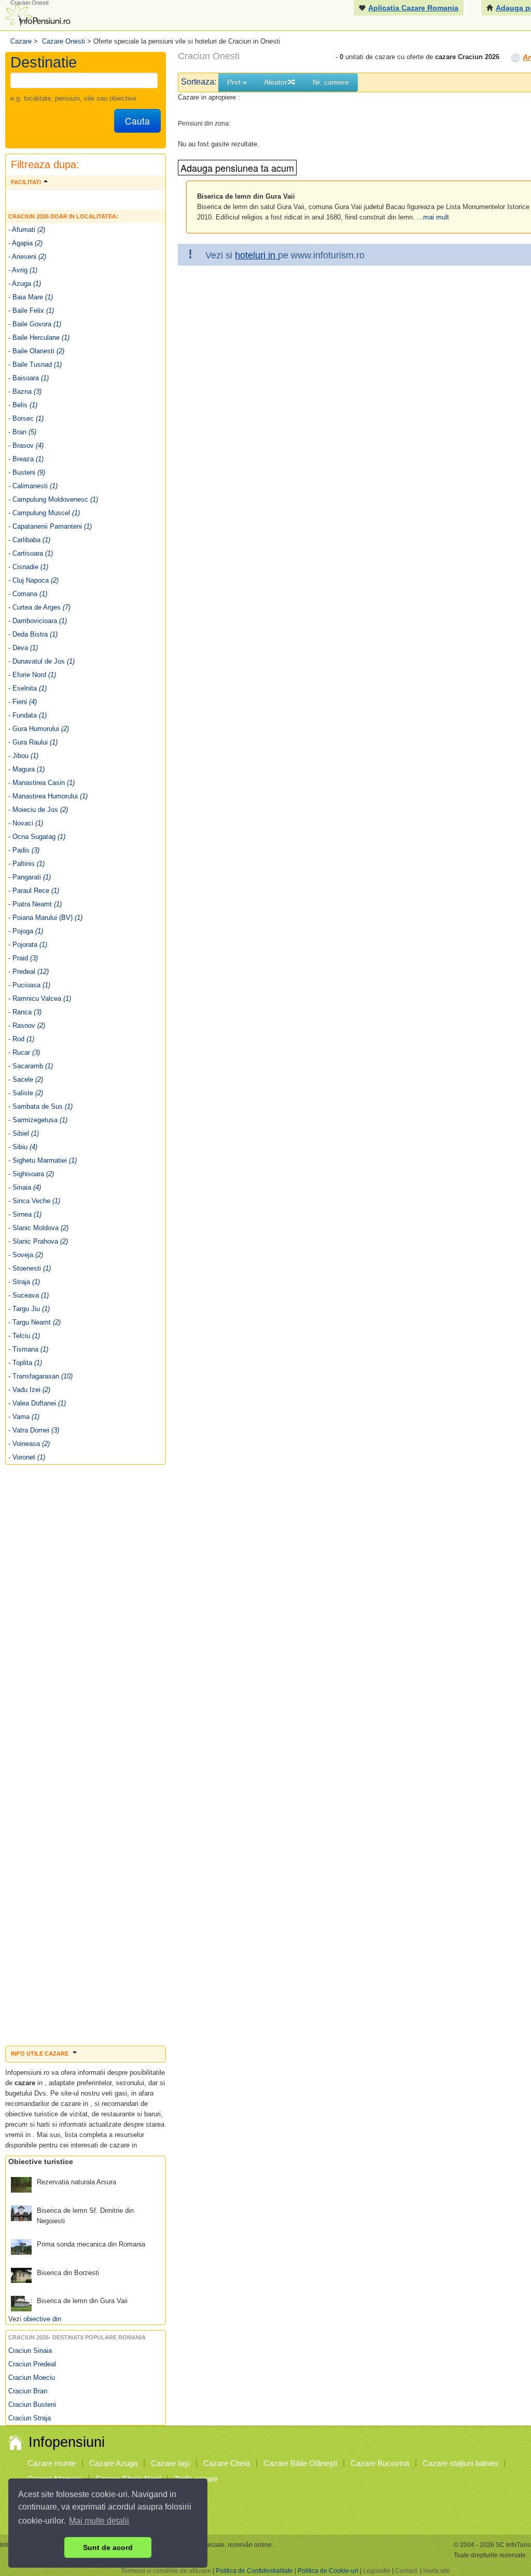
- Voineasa (29, 1444)
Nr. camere (331, 82)
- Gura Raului (33, 742)
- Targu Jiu (29, 1309)
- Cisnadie (28, 567)
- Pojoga (26, 931)
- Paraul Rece (34, 891)
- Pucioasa (29, 985)
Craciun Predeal (32, 2364)
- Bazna (25, 391)
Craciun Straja (30, 2418)
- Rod (21, 1039)
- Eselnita (27, 688)
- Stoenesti (30, 1268)
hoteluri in (256, 255)
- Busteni (27, 472)
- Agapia (25, 243)
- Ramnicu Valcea (40, 998)
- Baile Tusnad (35, 364)
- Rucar (24, 1052)
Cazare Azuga (113, 2463)
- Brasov (26, 445)
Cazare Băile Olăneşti (300, 2463)
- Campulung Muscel (44, 513)
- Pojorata (28, 945)
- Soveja (26, 1255)
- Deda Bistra (33, 634)
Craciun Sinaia (30, 2351)
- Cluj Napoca (33, 580)
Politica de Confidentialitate (254, 2571)
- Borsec (26, 418)
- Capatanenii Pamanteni (50, 526)
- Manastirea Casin (41, 783)
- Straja (24, 1282)
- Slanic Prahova (38, 1241)
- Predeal (29, 972)
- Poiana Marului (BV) (45, 918)
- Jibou (23, 756)
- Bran (22, 432)
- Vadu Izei (29, 1390)
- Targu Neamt (34, 1322)
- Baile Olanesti (36, 351)
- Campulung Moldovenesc (53, 499)
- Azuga (25, 284)
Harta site (437, 2571)
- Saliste (26, 1093)
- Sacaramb (31, 1066)
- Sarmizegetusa (38, 1120)
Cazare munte (52, 2463)
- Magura (26, 769)
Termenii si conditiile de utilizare (166, 2571)
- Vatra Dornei (34, 1430)
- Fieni (23, 702)
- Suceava (29, 1295)
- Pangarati (30, 877)
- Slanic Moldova (38, 1228)
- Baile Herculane (39, 338)
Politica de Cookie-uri (328, 2571)
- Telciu (24, 1336)
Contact (406, 2571)
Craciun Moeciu (32, 2378)
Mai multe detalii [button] (99, 2521)
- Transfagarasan (40, 1376)
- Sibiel (24, 1133)
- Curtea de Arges (39, 607)
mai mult (436, 217)
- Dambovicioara (38, 621)
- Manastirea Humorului (48, 796)
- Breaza (26, 459)
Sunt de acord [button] (108, 2547)
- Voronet (27, 1457)
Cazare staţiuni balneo (460, 2463)
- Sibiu (23, 1147)
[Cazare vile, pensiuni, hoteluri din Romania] (37, 14)
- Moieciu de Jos (38, 810)
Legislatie (377, 2571)
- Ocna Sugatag (37, 837)
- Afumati (27, 230)
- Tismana (28, 1349)
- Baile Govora (35, 324)
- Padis (24, 850)
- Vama (24, 1417)
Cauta (137, 121)
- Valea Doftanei (37, 1403)
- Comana (28, 594)
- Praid (23, 958)
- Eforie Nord (32, 675)
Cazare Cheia (227, 2463)
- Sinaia (25, 1187)
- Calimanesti (33, 486)
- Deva (23, 648)
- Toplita (25, 1363)
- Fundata (27, 715)
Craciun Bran (28, 2391)
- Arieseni (27, 257)
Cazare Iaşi (170, 2463)
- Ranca (25, 1012)
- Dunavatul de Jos (41, 661)
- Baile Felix (31, 311)
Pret (235, 82)
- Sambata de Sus (40, 1106)
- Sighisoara (31, 1174)
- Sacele (26, 1079)
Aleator (276, 82)
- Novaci (26, 823)
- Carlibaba (29, 540)
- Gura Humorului (39, 729)
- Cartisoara (31, 553)
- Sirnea (25, 1214)
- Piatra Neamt (35, 904)
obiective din (42, 2319)
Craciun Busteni (32, 2405)
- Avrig (23, 270)
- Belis (23, 405)
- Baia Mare (31, 297)
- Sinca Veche (34, 1201)
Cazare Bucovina (380, 2463)
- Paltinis (26, 864)
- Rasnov (27, 1025)
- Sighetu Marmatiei (43, 1160)
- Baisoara (29, 378)
